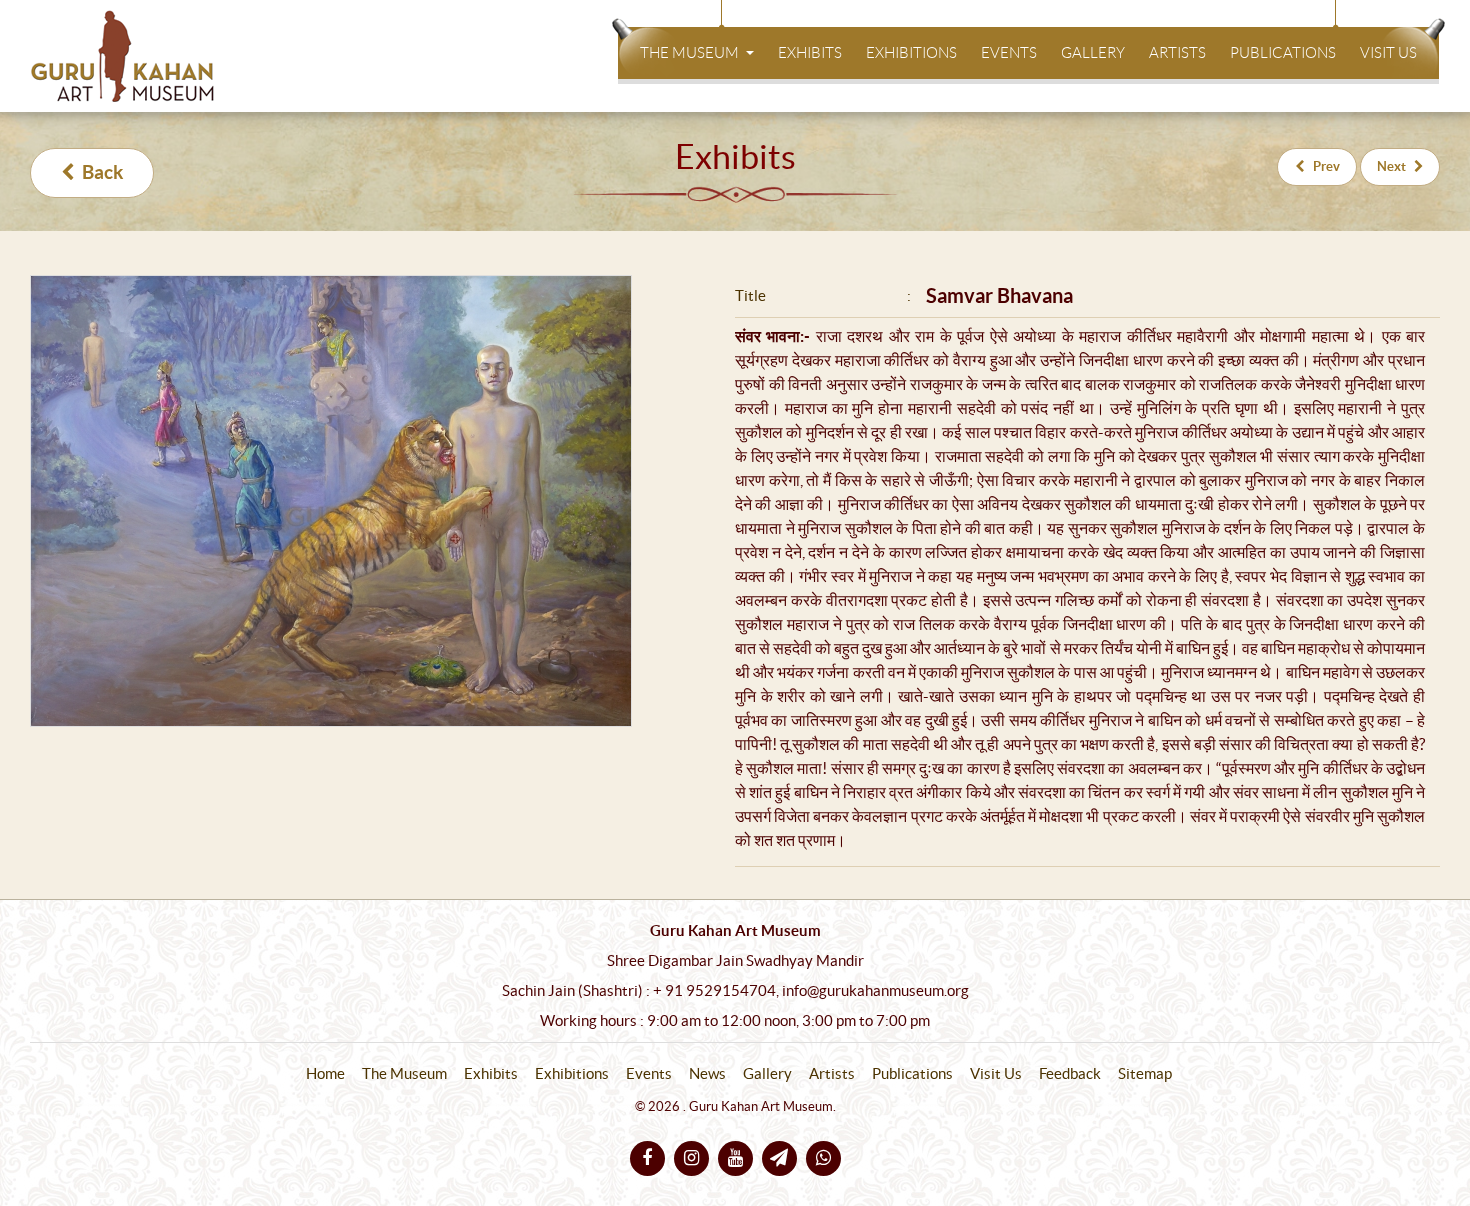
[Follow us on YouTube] (735, 1158)
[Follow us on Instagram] (691, 1158)
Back (102, 172)
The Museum (691, 53)
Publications (1283, 53)
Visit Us (1388, 53)
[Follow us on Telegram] (779, 1158)
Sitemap (1145, 1074)
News (707, 1074)
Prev (1326, 166)
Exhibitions (911, 53)
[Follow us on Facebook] (647, 1158)
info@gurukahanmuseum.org (875, 991)
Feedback (1070, 1074)
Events (1009, 53)
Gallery (1093, 53)
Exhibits (810, 53)
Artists (1177, 53)
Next (1391, 166)
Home (325, 1074)
